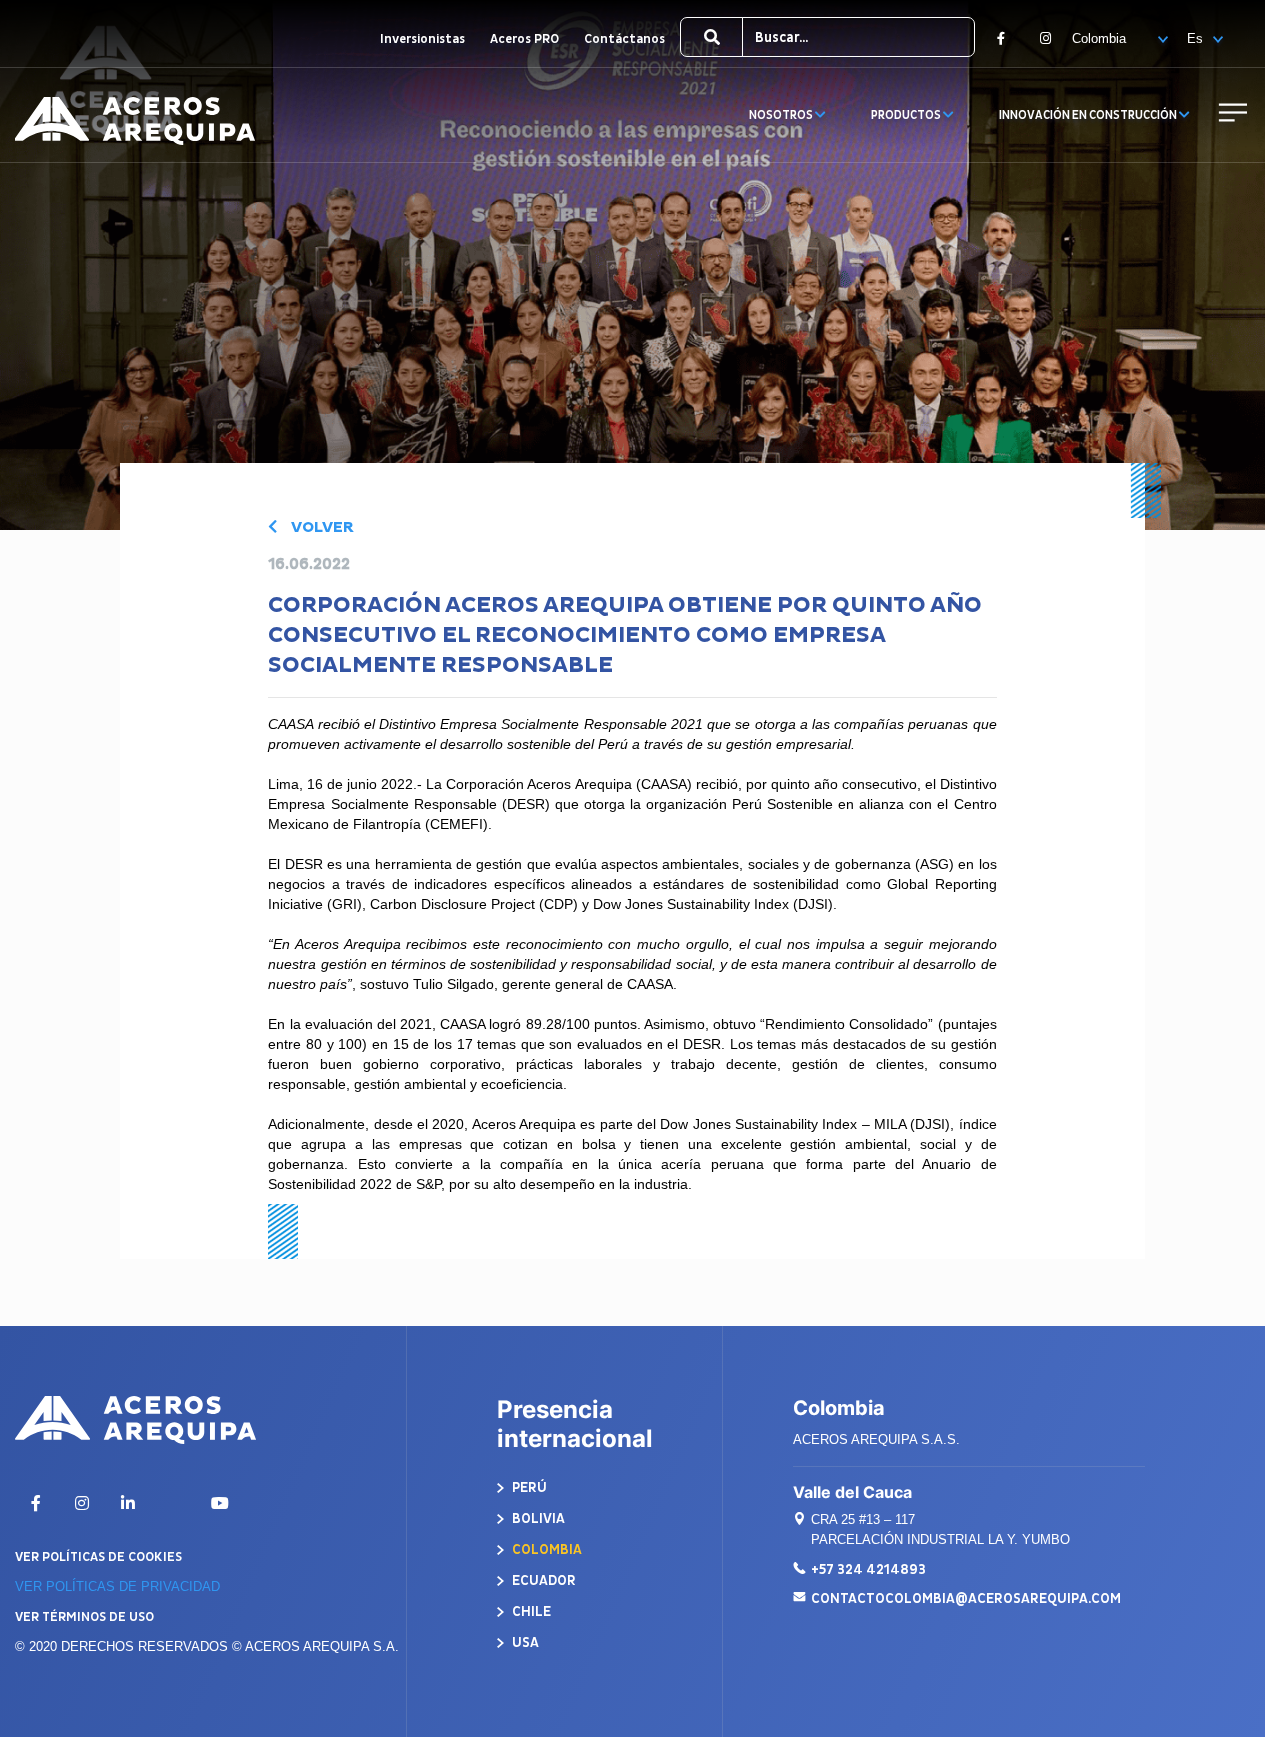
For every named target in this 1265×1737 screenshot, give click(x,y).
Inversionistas (422, 39)
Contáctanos (624, 39)
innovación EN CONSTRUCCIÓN (1089, 115)
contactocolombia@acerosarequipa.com (966, 1598)
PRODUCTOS (907, 115)
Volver (320, 527)
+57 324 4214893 (868, 1569)
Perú (528, 1487)
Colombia (545, 1549)
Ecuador (542, 1580)
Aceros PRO (524, 39)
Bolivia (537, 1518)
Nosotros (782, 115)
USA (524, 1642)
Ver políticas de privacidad (117, 1586)
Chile (530, 1611)
